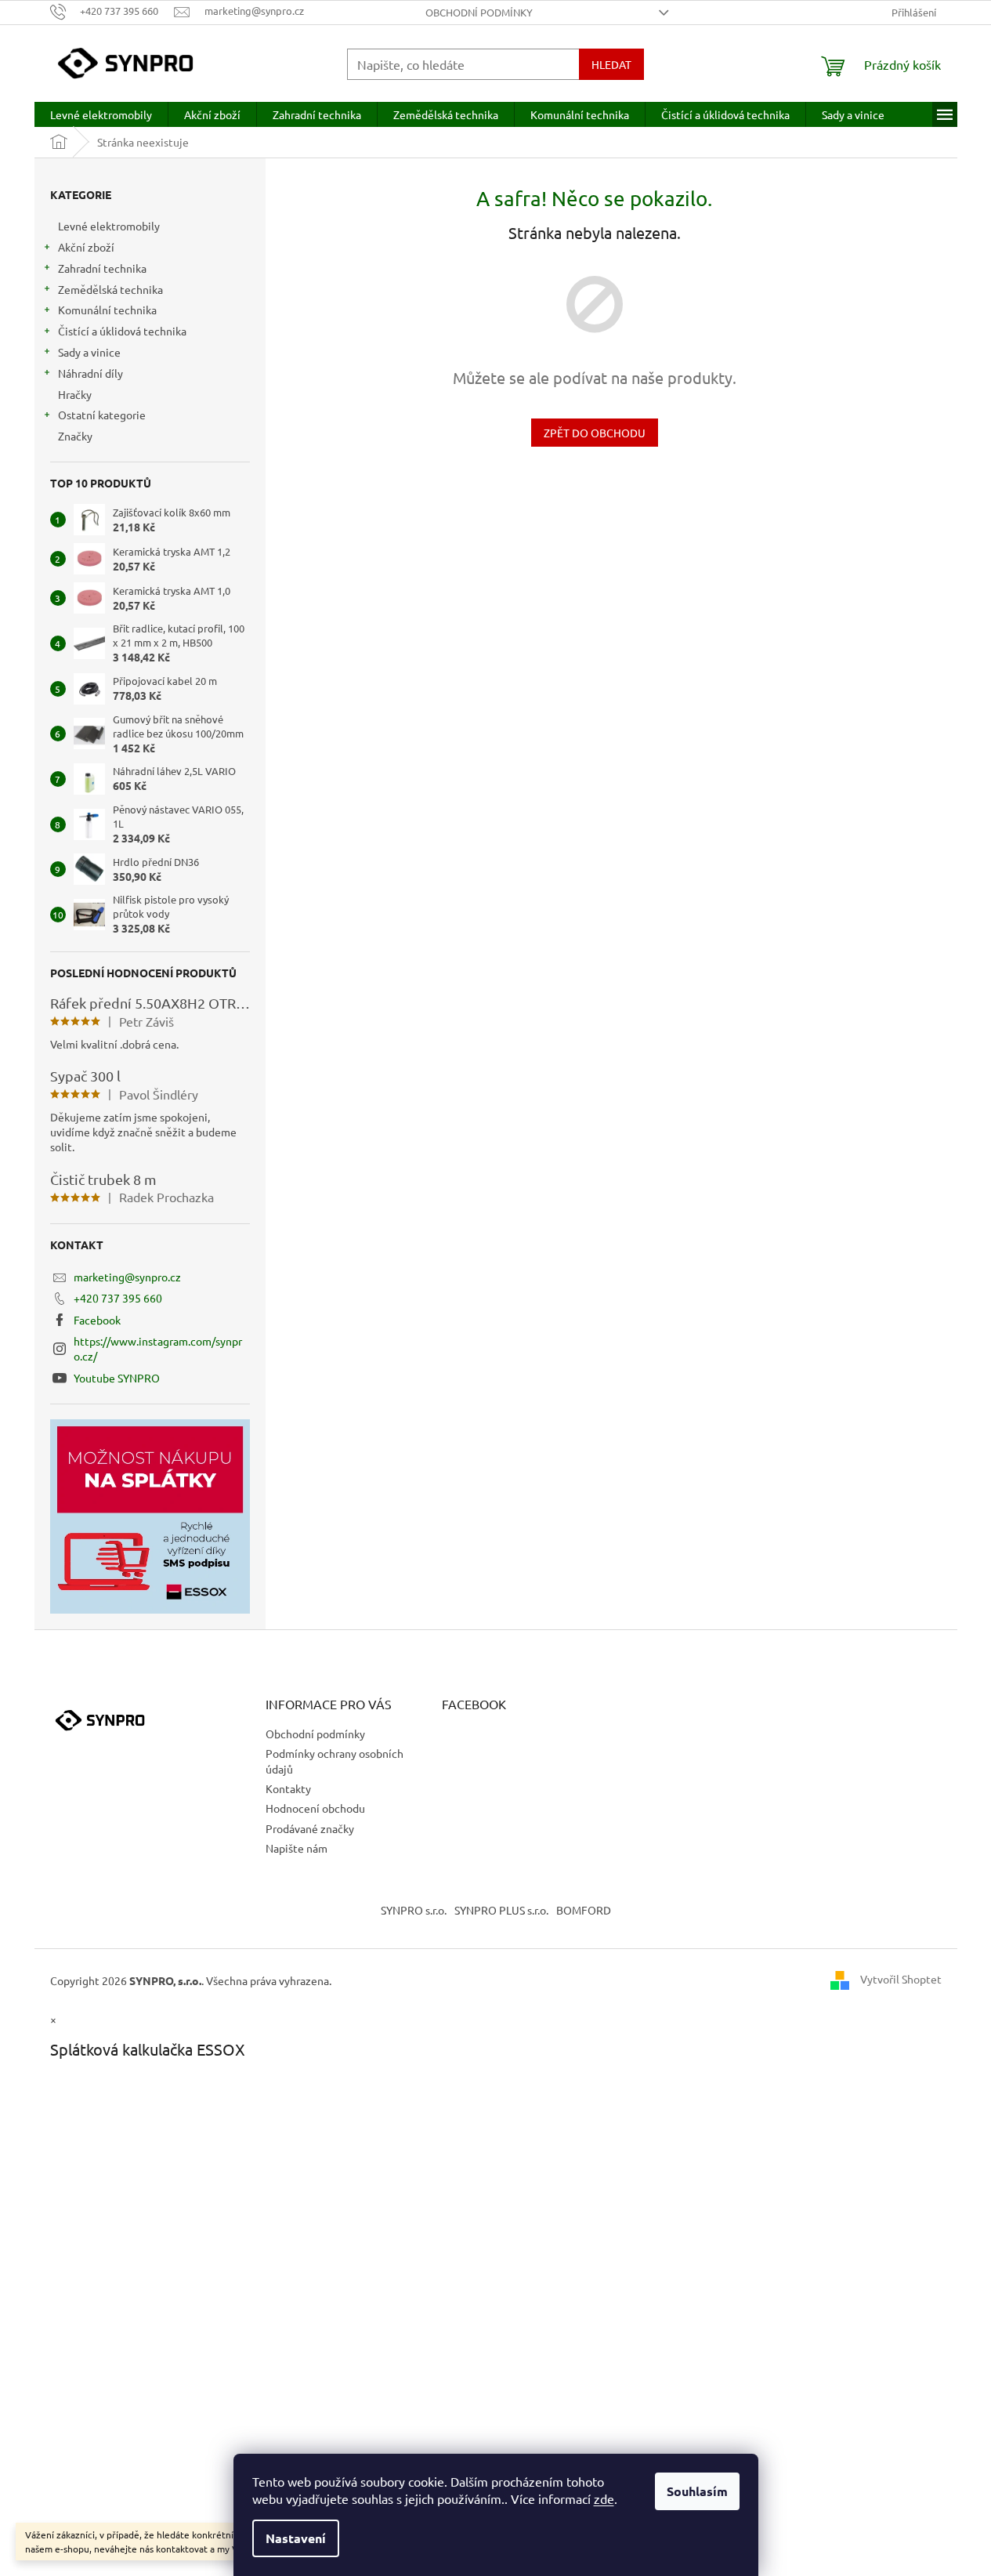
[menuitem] (101, 114)
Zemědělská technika (110, 289)
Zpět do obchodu (595, 433)
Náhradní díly (90, 373)
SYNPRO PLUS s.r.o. (501, 1910)
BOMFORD (584, 1910)
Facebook (97, 1320)
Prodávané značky (310, 1828)
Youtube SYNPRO (117, 1378)
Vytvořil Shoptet (901, 1979)
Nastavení (296, 2538)
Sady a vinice (89, 352)
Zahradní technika (102, 268)
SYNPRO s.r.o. (414, 1910)
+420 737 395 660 (118, 1298)
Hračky (75, 394)
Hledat (611, 64)
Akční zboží (86, 247)
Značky (75, 436)
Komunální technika (107, 310)
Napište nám (297, 1848)
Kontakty (288, 1788)
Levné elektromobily (109, 226)
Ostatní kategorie (102, 415)
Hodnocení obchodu (315, 1808)
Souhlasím (697, 2491)
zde (604, 2498)
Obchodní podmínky (479, 12)
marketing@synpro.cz (127, 1277)
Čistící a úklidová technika (122, 331)
